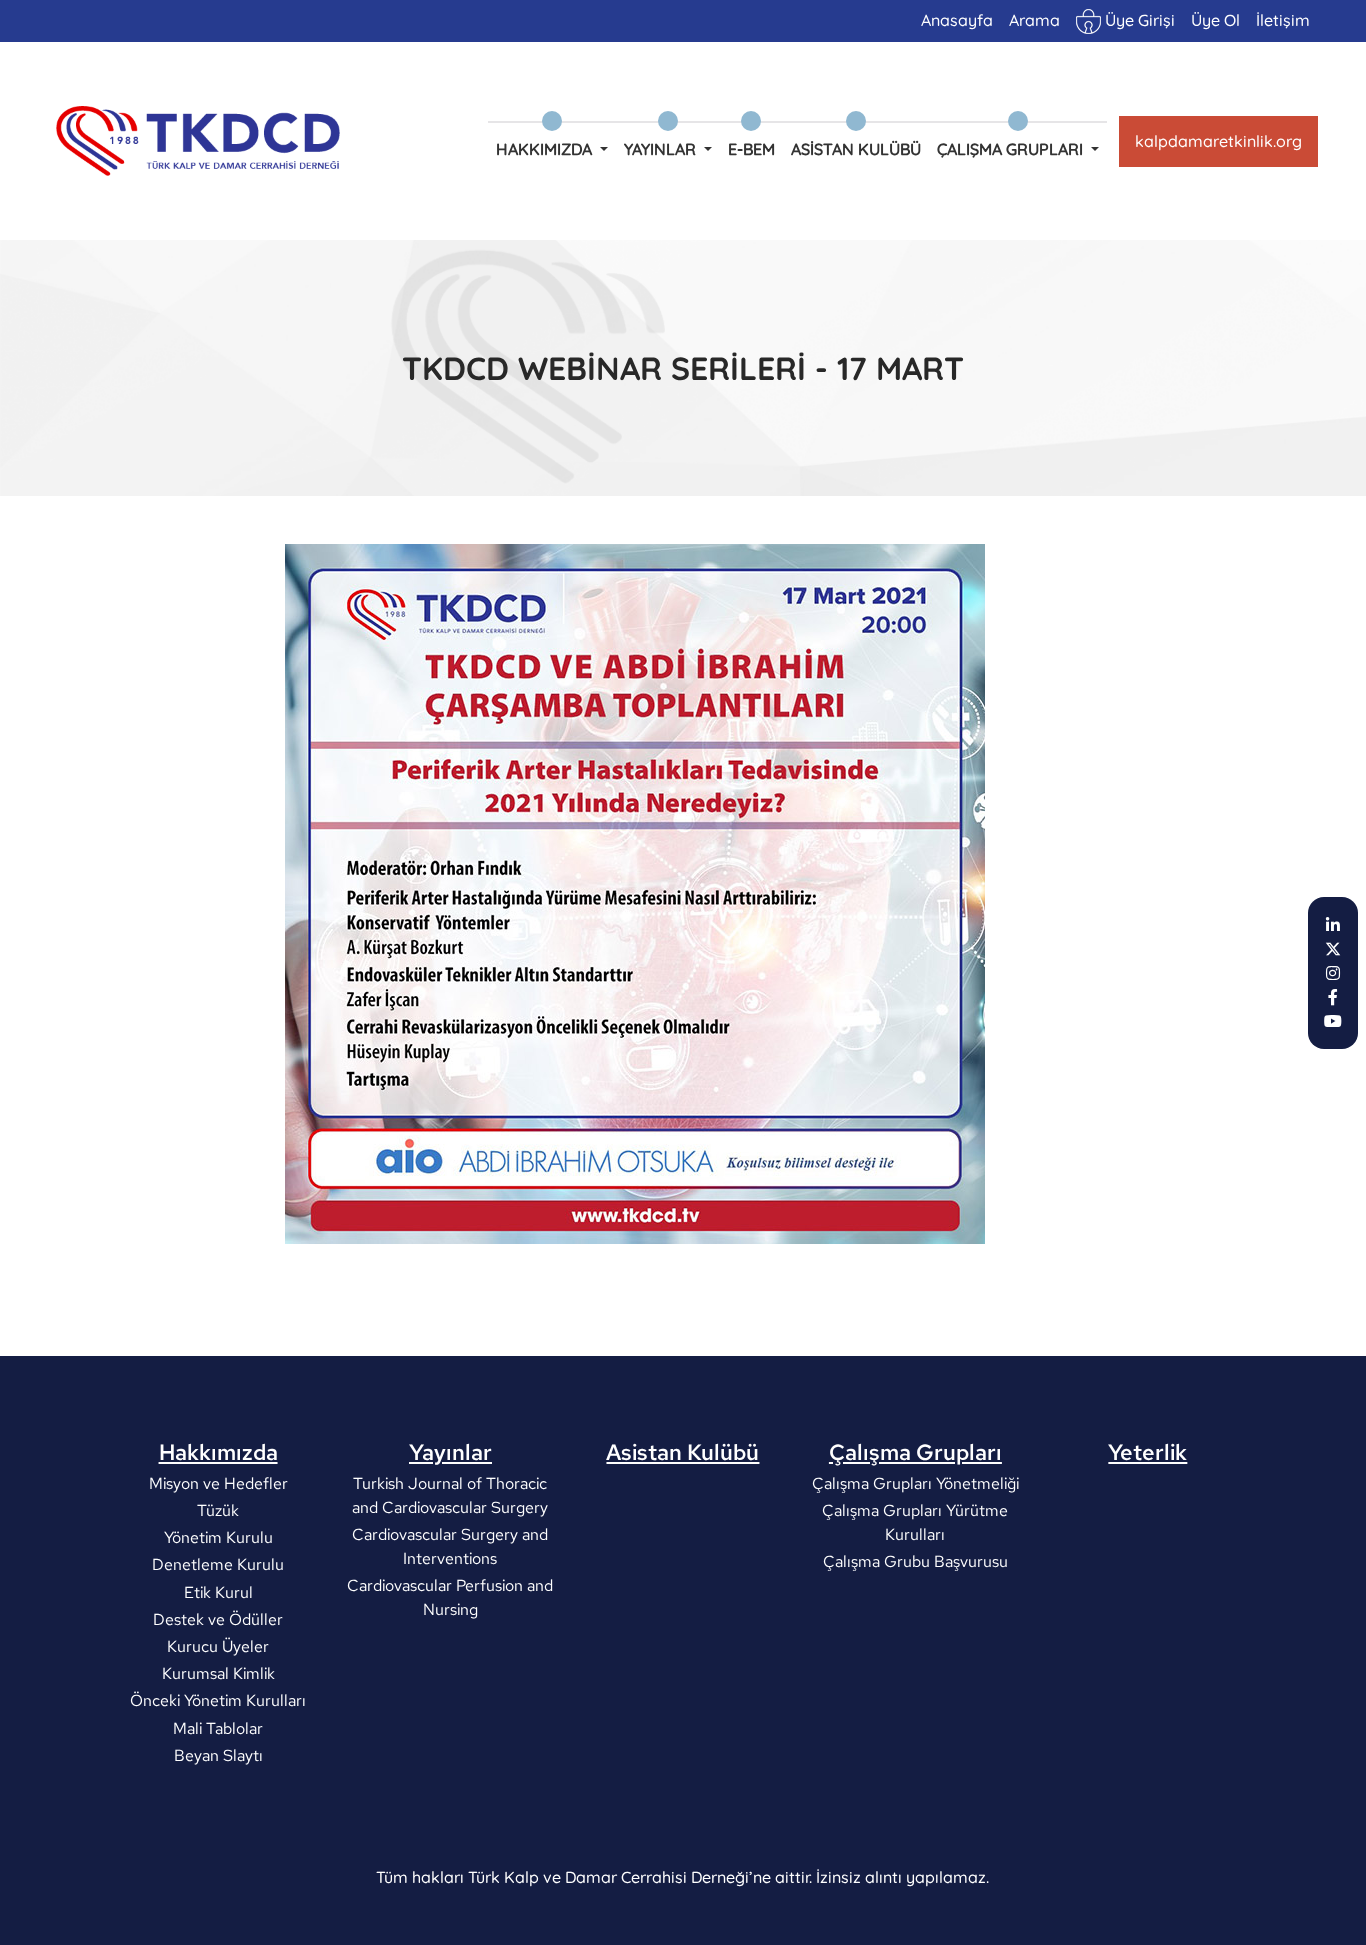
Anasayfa (957, 20)
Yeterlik (1147, 1452)
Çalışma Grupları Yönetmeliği (915, 1483)
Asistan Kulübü (856, 149)
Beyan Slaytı (218, 1754)
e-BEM (751, 149)
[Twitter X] (1333, 949)
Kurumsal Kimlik (218, 1673)
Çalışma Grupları (915, 1452)
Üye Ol (1215, 20)
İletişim (1283, 20)
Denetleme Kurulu (218, 1564)
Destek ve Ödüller (218, 1618)
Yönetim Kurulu (218, 1537)
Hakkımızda (218, 1452)
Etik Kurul (218, 1591)
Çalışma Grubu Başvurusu (915, 1561)
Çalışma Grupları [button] (1012, 149)
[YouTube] (1333, 1021)
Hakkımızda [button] (546, 149)
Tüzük (218, 1510)
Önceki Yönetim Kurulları (218, 1700)
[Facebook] (1333, 997)
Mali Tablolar (218, 1727)
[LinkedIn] (1333, 925)
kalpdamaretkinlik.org (1218, 141)
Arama (1034, 20)
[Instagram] (1333, 973)
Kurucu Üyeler (218, 1646)
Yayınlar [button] (662, 149)
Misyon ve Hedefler (218, 1483)
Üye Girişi (1138, 20)
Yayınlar (450, 1452)
